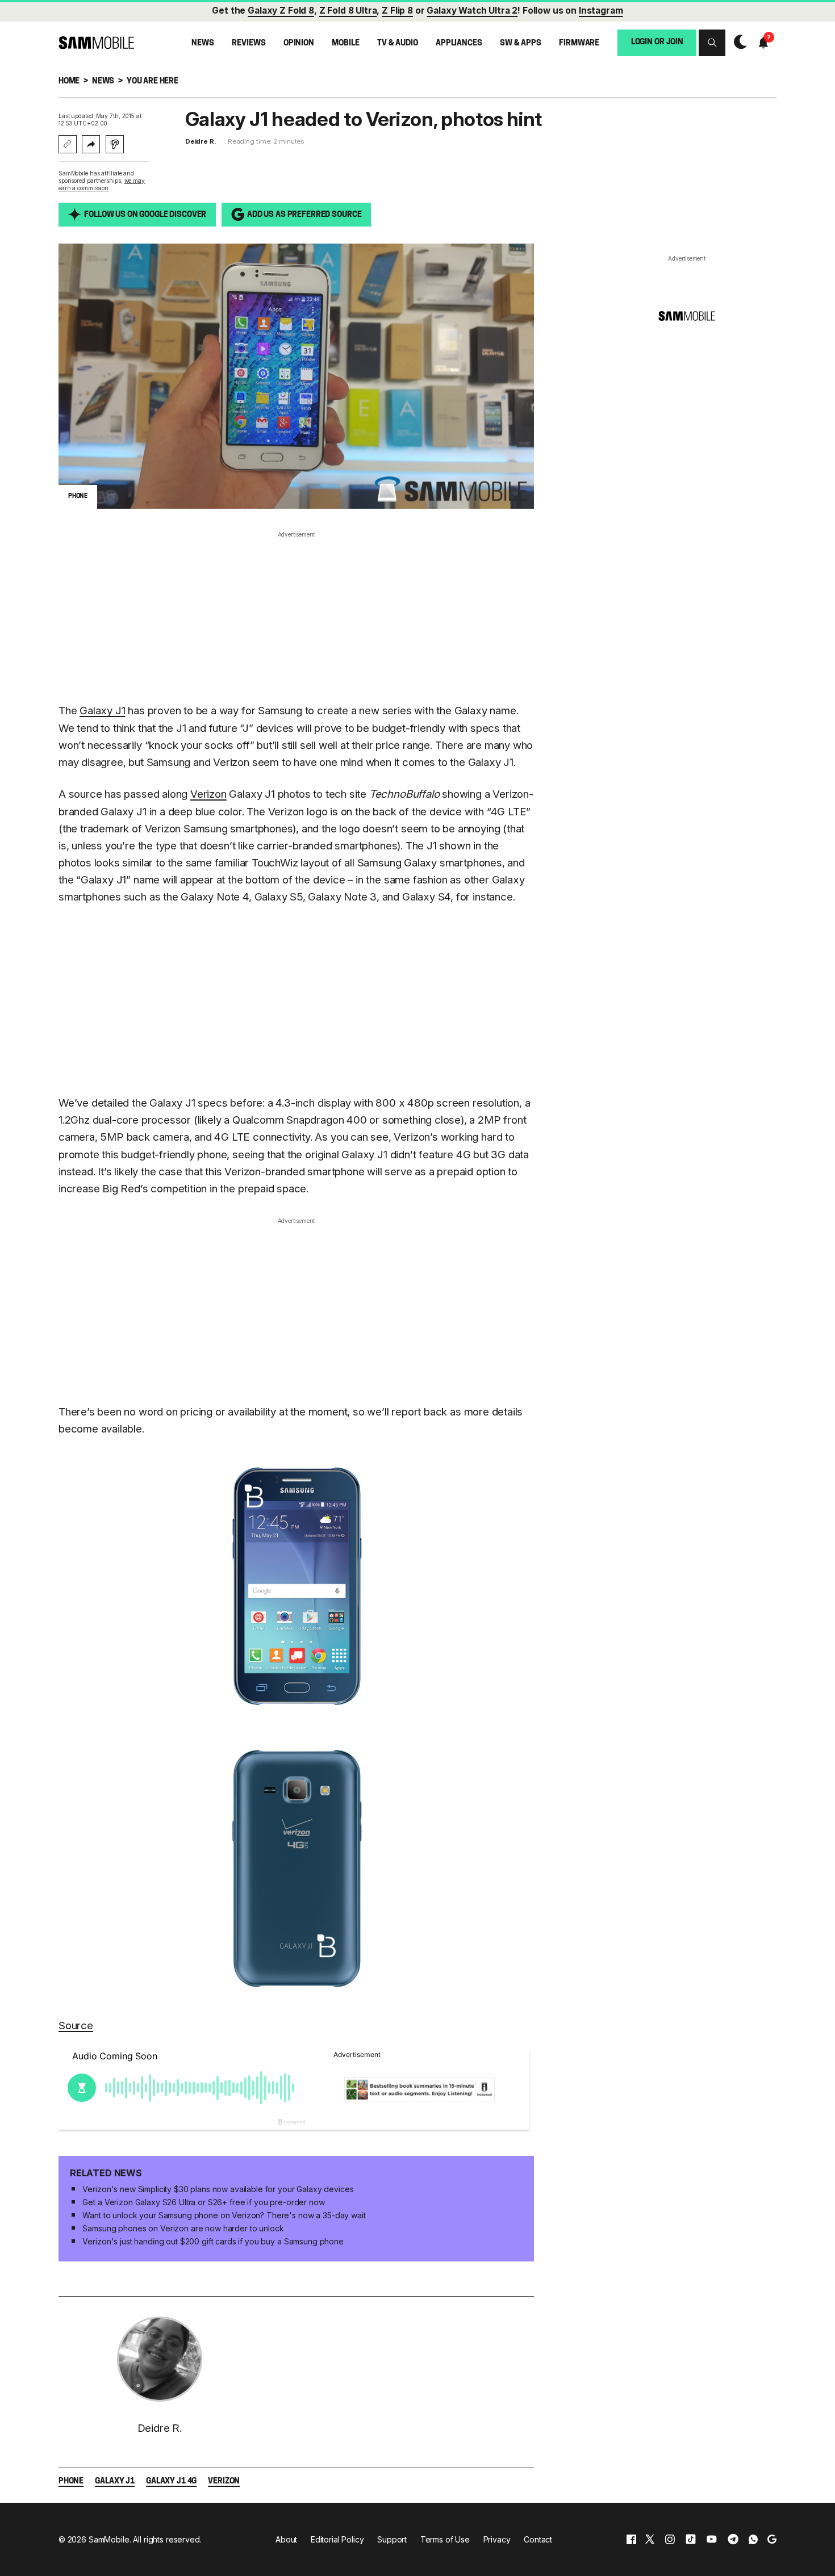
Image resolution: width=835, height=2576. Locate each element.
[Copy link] (68, 144)
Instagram (601, 11)
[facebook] (631, 2539)
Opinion (299, 43)
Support (392, 2539)
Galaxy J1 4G (171, 2481)
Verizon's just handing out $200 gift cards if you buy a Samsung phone (213, 2241)
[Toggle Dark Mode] (738, 42)
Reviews (249, 43)
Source (76, 2026)
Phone (71, 2481)
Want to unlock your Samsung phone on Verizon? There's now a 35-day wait (224, 2215)
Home (69, 81)
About (286, 2539)
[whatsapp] (753, 2539)
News (203, 43)
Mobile (345, 43)
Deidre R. (201, 141)
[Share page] (91, 144)
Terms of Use (445, 2539)
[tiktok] (691, 2539)
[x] (650, 2539)
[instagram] (670, 2539)
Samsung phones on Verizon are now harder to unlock (183, 2228)
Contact (538, 2539)
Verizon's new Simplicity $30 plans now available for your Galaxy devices (218, 2189)
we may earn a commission (102, 184)
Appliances (459, 43)
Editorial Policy (337, 2539)
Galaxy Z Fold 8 (281, 11)
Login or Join (657, 42)
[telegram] (733, 2539)
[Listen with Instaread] (115, 144)
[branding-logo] (96, 43)
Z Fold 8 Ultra (348, 11)
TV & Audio (398, 43)
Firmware (579, 43)
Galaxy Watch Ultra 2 (472, 11)
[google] (772, 2539)
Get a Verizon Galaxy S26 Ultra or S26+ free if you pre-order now (203, 2202)
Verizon (208, 794)
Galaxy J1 (102, 711)
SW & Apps (521, 43)
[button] (712, 43)
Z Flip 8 (397, 11)
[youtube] (712, 2539)
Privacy (497, 2539)
